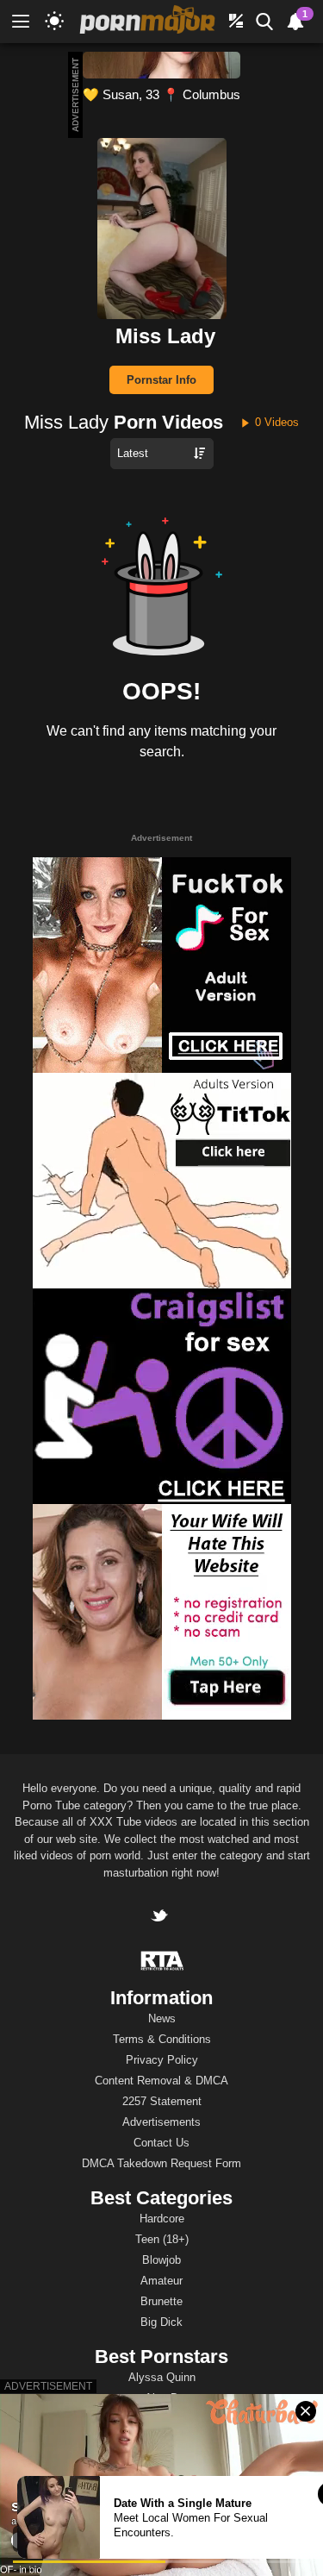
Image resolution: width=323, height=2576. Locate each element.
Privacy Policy (162, 2060)
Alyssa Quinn (162, 2377)
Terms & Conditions (162, 2039)
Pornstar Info (161, 380)
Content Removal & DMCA (161, 2081)
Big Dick (161, 2322)
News (162, 2018)
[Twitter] (161, 1918)
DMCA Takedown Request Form (161, 2163)
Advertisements (161, 2122)
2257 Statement (162, 2101)
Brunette (161, 2301)
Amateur (161, 2281)
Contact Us (161, 2143)
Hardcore (162, 2219)
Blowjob (161, 2260)
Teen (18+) (162, 2239)
